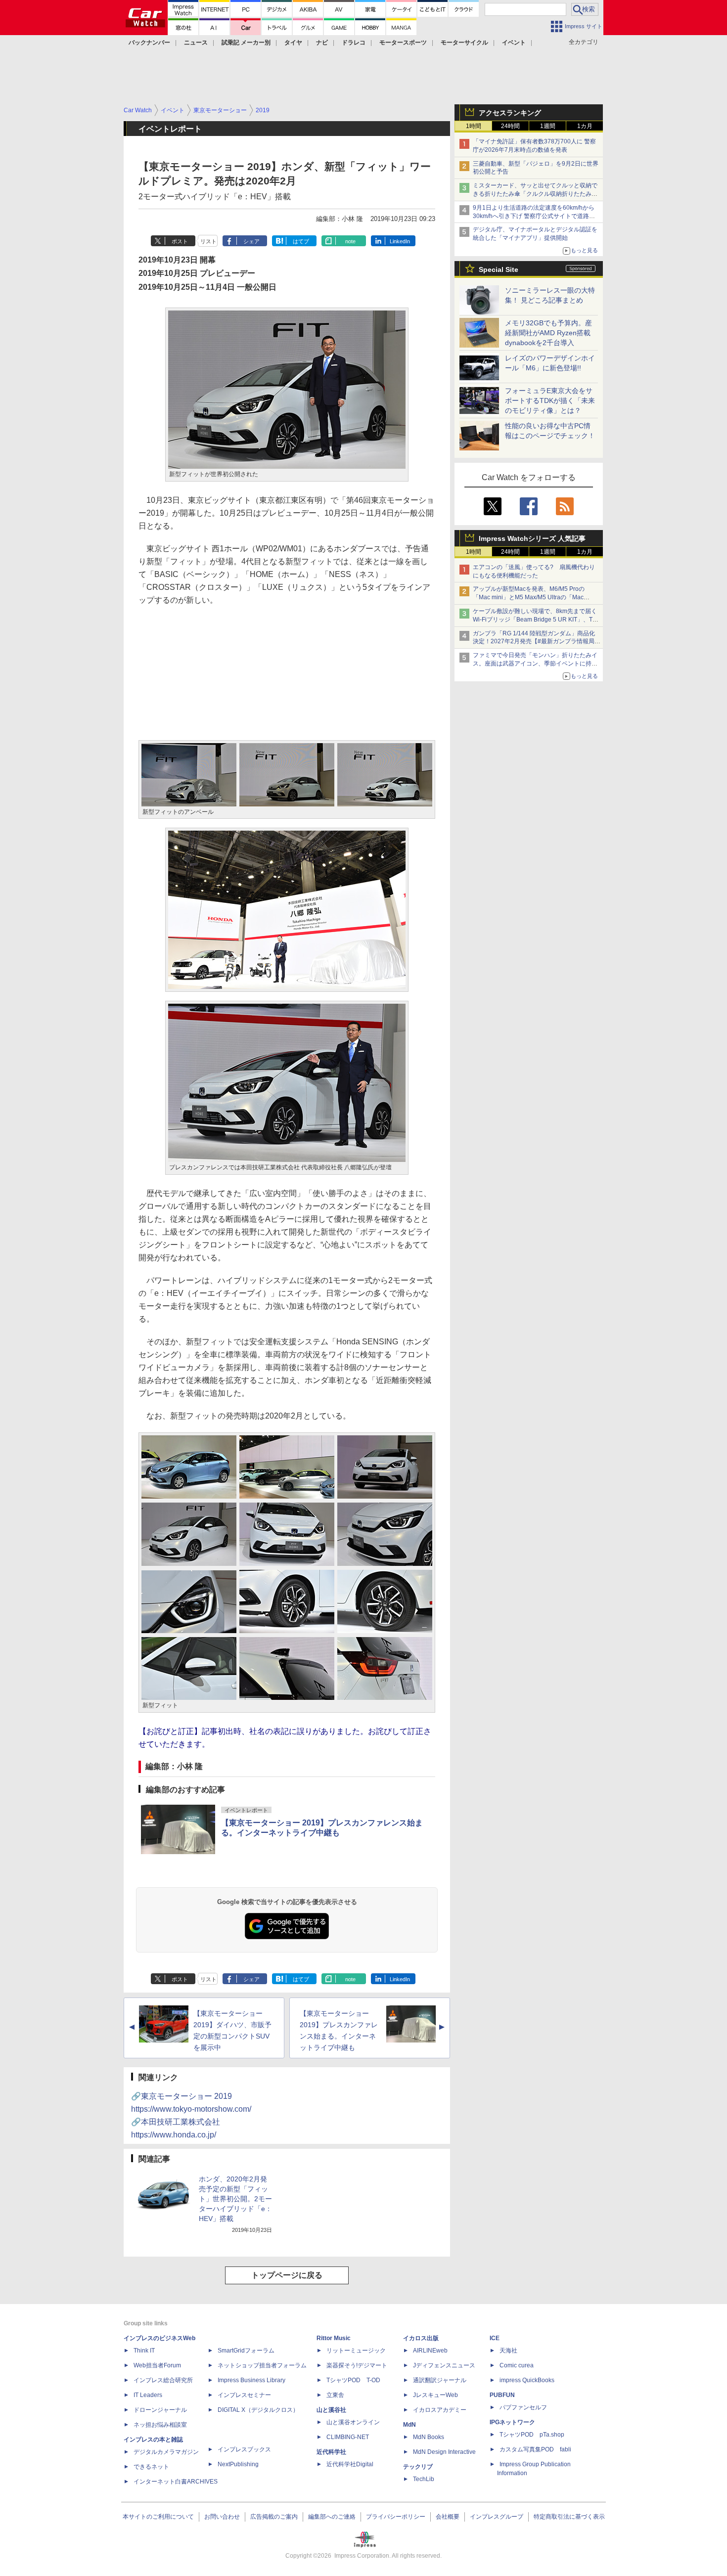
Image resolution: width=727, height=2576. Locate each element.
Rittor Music (334, 2338)
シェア (251, 241)
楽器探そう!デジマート (357, 2365)
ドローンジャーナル (160, 2410)
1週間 (548, 126)
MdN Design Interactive (444, 2452)
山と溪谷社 (331, 2410)
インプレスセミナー (244, 2395)
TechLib (424, 2479)
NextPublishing (238, 2464)
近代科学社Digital (350, 2464)
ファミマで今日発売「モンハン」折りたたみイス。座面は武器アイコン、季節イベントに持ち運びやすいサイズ (535, 664)
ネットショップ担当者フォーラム (262, 2365)
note (350, 241)
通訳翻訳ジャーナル (440, 2380)
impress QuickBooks (527, 2380)
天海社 (508, 2351)
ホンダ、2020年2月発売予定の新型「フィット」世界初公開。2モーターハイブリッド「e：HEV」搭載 (235, 2199)
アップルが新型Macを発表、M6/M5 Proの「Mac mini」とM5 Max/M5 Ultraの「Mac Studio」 (529, 597)
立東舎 (335, 2395)
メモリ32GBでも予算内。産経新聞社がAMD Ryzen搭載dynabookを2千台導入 (548, 333)
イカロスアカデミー (440, 2410)
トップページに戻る (287, 2275)
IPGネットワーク (512, 2422)
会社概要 (448, 2517)
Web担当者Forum (157, 2365)
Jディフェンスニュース (444, 2365)
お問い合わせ (222, 2517)
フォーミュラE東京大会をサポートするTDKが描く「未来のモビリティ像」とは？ (550, 400)
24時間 (510, 126)
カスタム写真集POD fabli (535, 2449)
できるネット (151, 2467)
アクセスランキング (510, 113)
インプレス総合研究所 (163, 2380)
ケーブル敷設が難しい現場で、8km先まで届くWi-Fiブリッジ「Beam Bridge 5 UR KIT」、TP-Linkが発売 (536, 620)
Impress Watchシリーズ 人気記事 (532, 538)
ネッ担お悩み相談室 (160, 2425)
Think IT (144, 2351)
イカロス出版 (421, 2338)
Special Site (499, 269)
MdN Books (429, 2437)
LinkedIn (400, 241)
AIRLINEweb (430, 2351)
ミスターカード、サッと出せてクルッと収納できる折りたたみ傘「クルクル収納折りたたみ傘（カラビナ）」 (535, 194)
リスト (208, 241)
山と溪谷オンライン (353, 2422)
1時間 (474, 126)
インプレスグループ (497, 2517)
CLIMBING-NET (348, 2437)
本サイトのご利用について (158, 2517)
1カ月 (585, 126)
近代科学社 (331, 2452)
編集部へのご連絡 (332, 2517)
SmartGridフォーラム (246, 2351)
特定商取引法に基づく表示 (569, 2517)
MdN (409, 2425)
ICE (495, 2338)
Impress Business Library (251, 2380)
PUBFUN (502, 2395)
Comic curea (517, 2365)
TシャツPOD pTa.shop (532, 2435)
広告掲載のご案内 (274, 2517)
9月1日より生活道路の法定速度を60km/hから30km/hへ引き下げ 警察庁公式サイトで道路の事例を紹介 (534, 216)
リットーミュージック (356, 2351)
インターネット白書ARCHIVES (176, 2482)
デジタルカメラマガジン (166, 2452)
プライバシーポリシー (396, 2517)
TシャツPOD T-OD (353, 2380)
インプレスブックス (244, 2449)
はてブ (301, 241)
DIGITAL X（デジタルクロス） (258, 2410)
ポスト (180, 241)
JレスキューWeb (435, 2395)
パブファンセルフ (523, 2407)
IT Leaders (148, 2395)
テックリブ (418, 2467)
